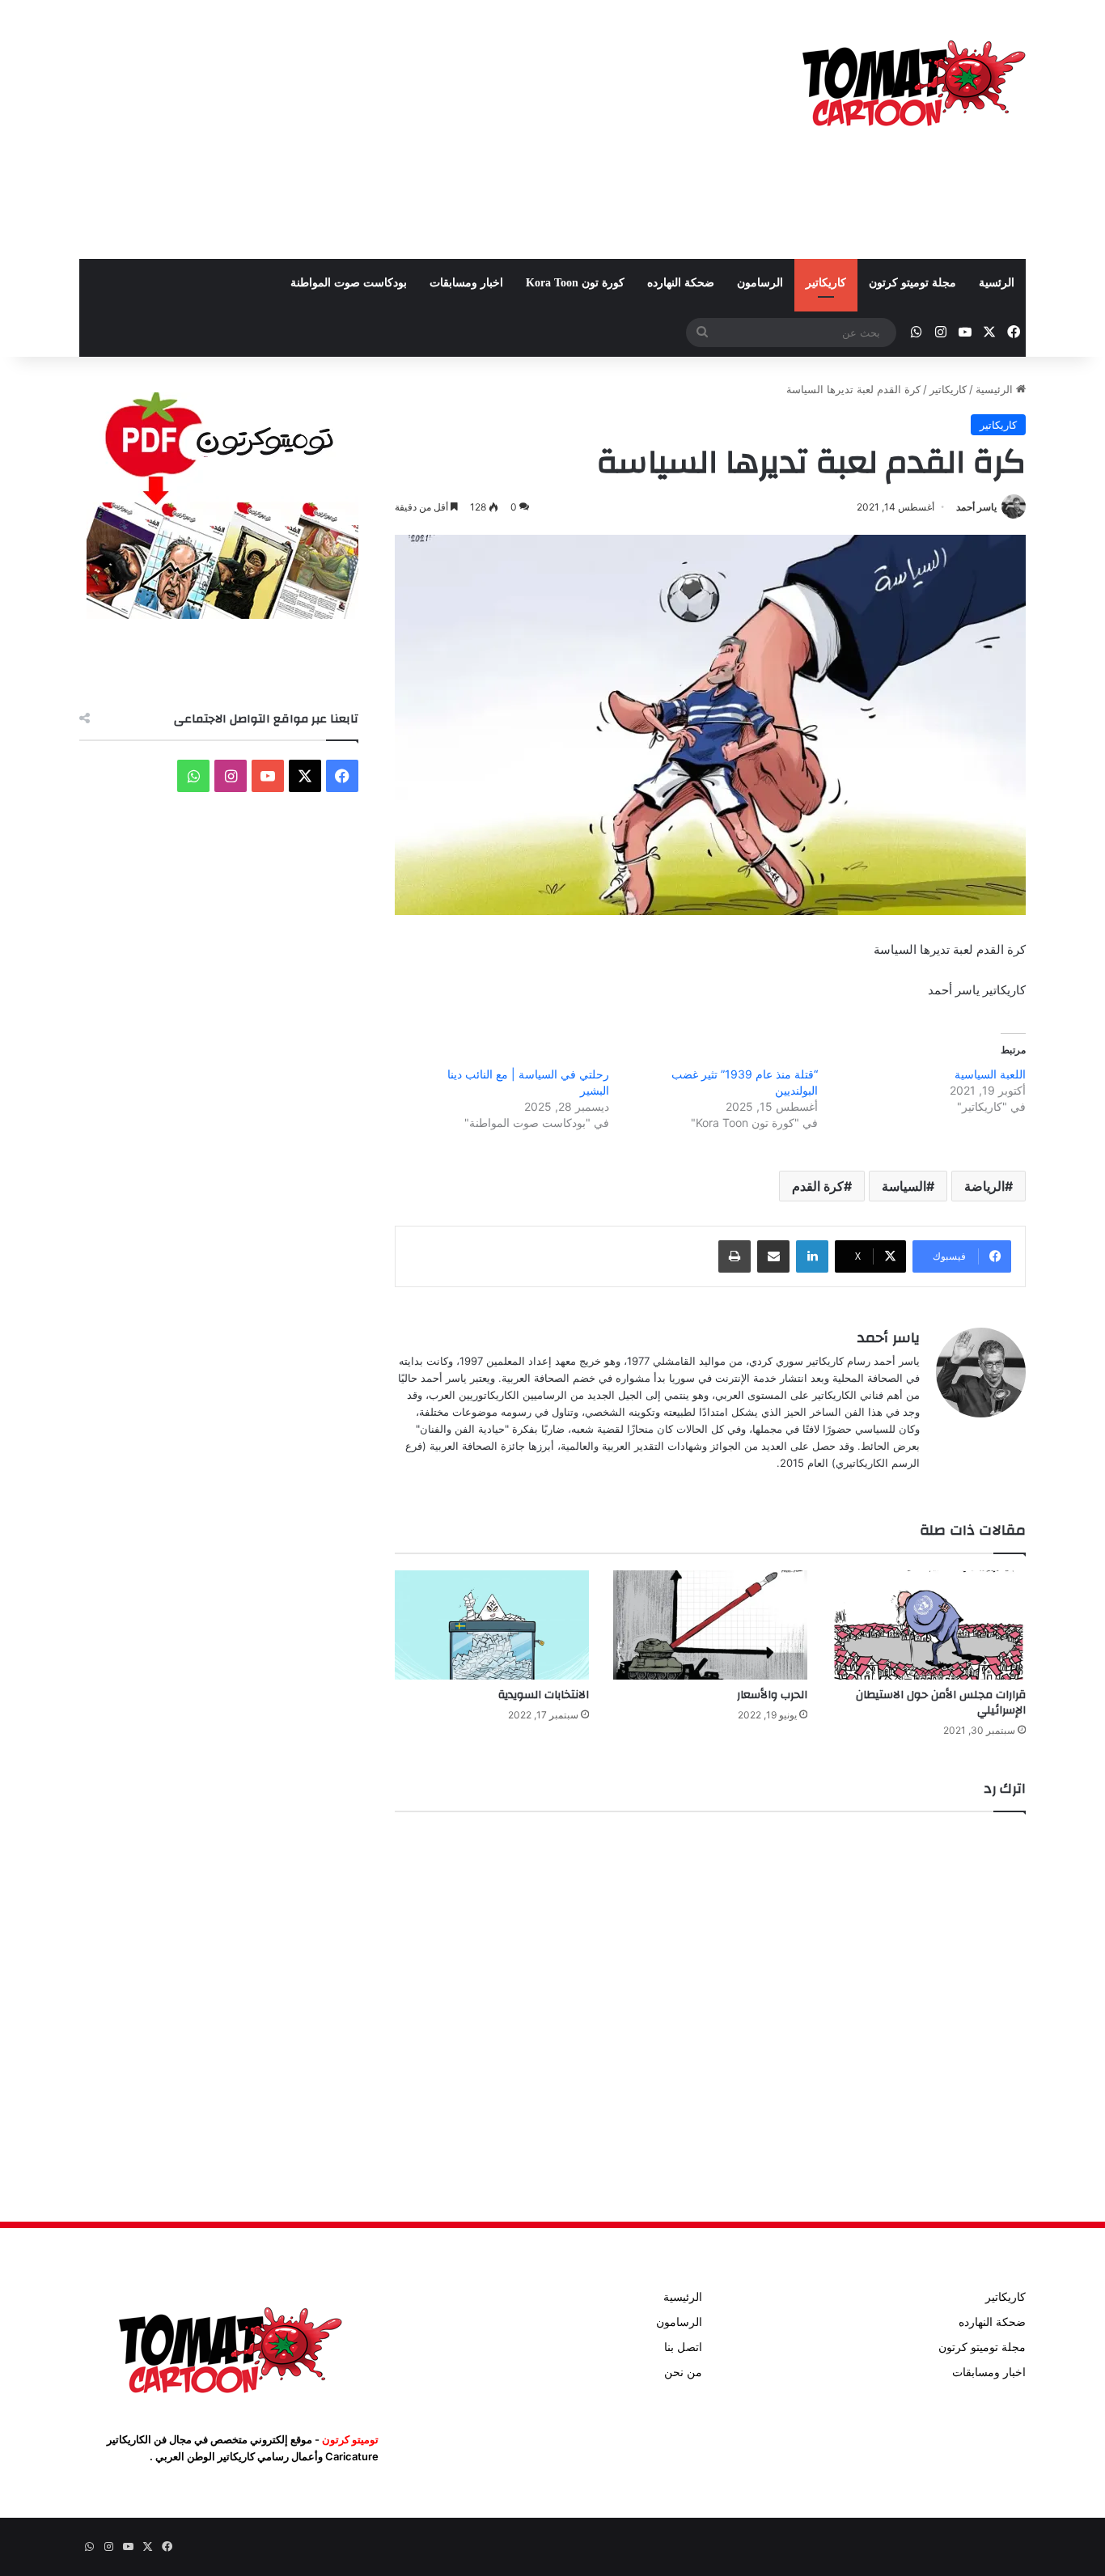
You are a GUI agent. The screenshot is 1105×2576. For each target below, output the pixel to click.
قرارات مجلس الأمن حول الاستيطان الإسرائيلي (941, 1703)
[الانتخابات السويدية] (492, 1625)
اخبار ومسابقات (466, 283)
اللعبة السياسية (990, 1074)
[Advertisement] (391, 129)
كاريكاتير (826, 283)
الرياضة (984, 1186)
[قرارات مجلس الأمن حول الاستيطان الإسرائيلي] (929, 1625)
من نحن (683, 2372)
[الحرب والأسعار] (710, 1625)
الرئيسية (996, 389)
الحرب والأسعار (772, 1695)
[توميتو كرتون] (912, 81)
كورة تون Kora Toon (575, 283)
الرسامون (760, 283)
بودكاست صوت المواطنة (349, 283)
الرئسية (997, 283)
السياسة (904, 1186)
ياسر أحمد (976, 507)
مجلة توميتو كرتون (912, 283)
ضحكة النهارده (681, 283)
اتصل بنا (683, 2347)
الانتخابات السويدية (544, 1695)
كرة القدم (818, 1186)
